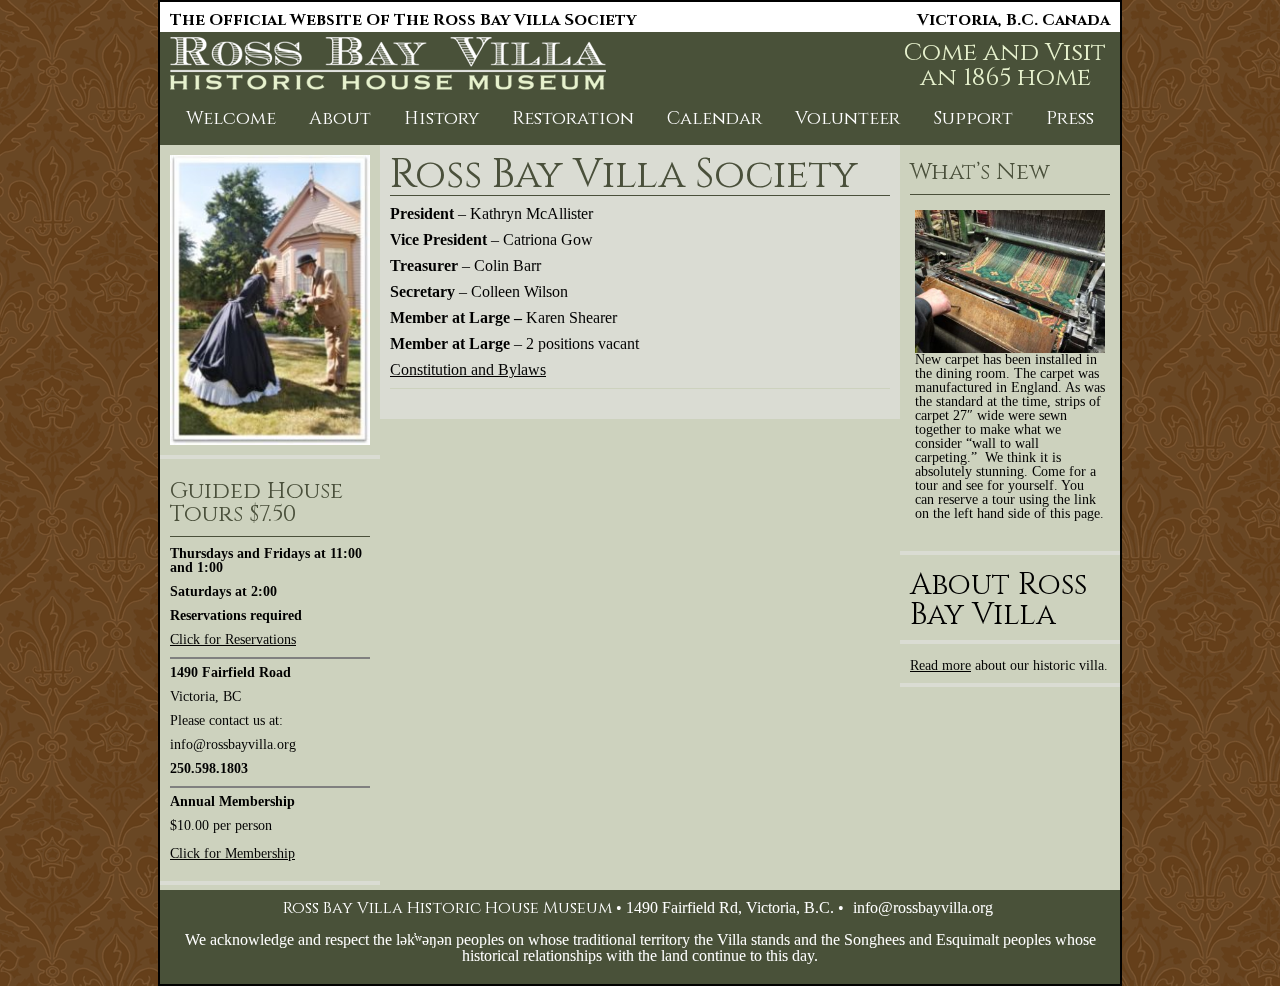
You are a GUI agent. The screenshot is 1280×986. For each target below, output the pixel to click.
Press (1070, 118)
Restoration (573, 118)
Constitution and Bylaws (468, 369)
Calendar (714, 118)
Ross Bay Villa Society (624, 175)
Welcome (231, 118)
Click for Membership (232, 853)
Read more (940, 665)
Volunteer (847, 118)
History (441, 118)
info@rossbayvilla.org (923, 907)
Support (973, 118)
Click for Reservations (233, 639)
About (340, 118)
